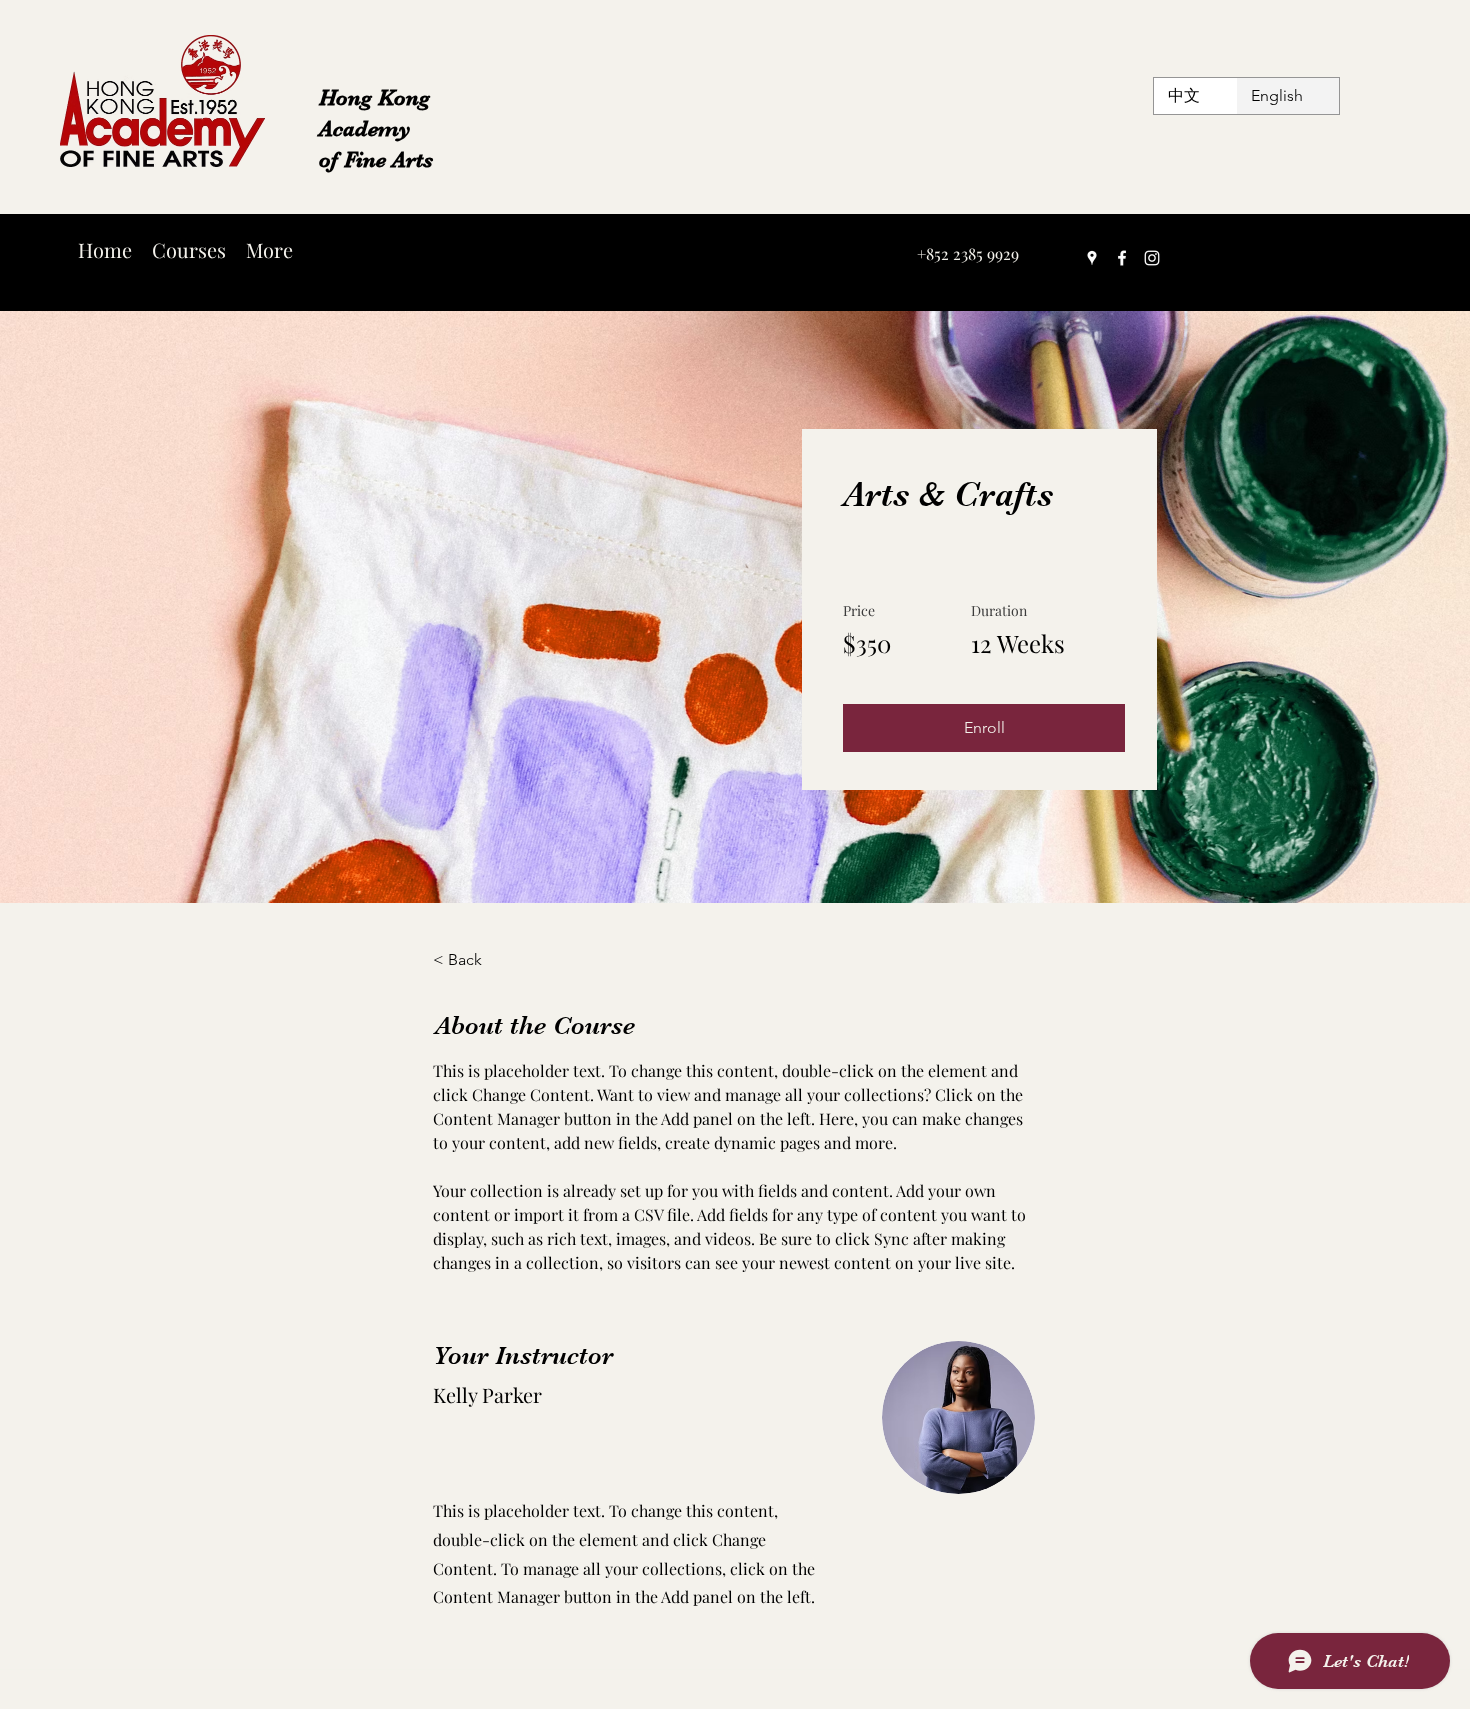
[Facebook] (1122, 258)
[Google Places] (1092, 258)
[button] (984, 728)
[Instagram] (1152, 258)
